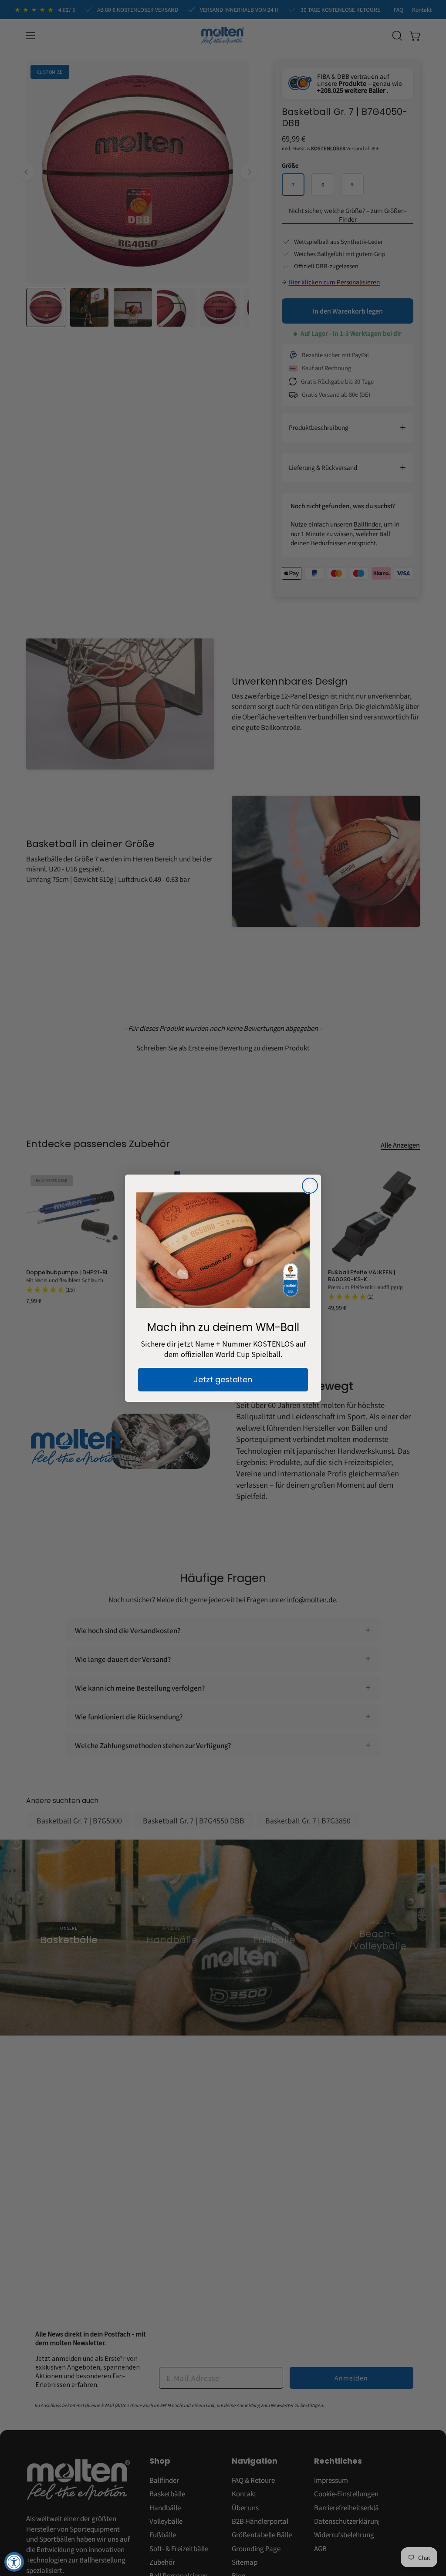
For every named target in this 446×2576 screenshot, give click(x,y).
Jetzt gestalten (223, 1379)
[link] (223, 1250)
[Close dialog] (310, 1186)
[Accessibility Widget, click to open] (14, 2562)
